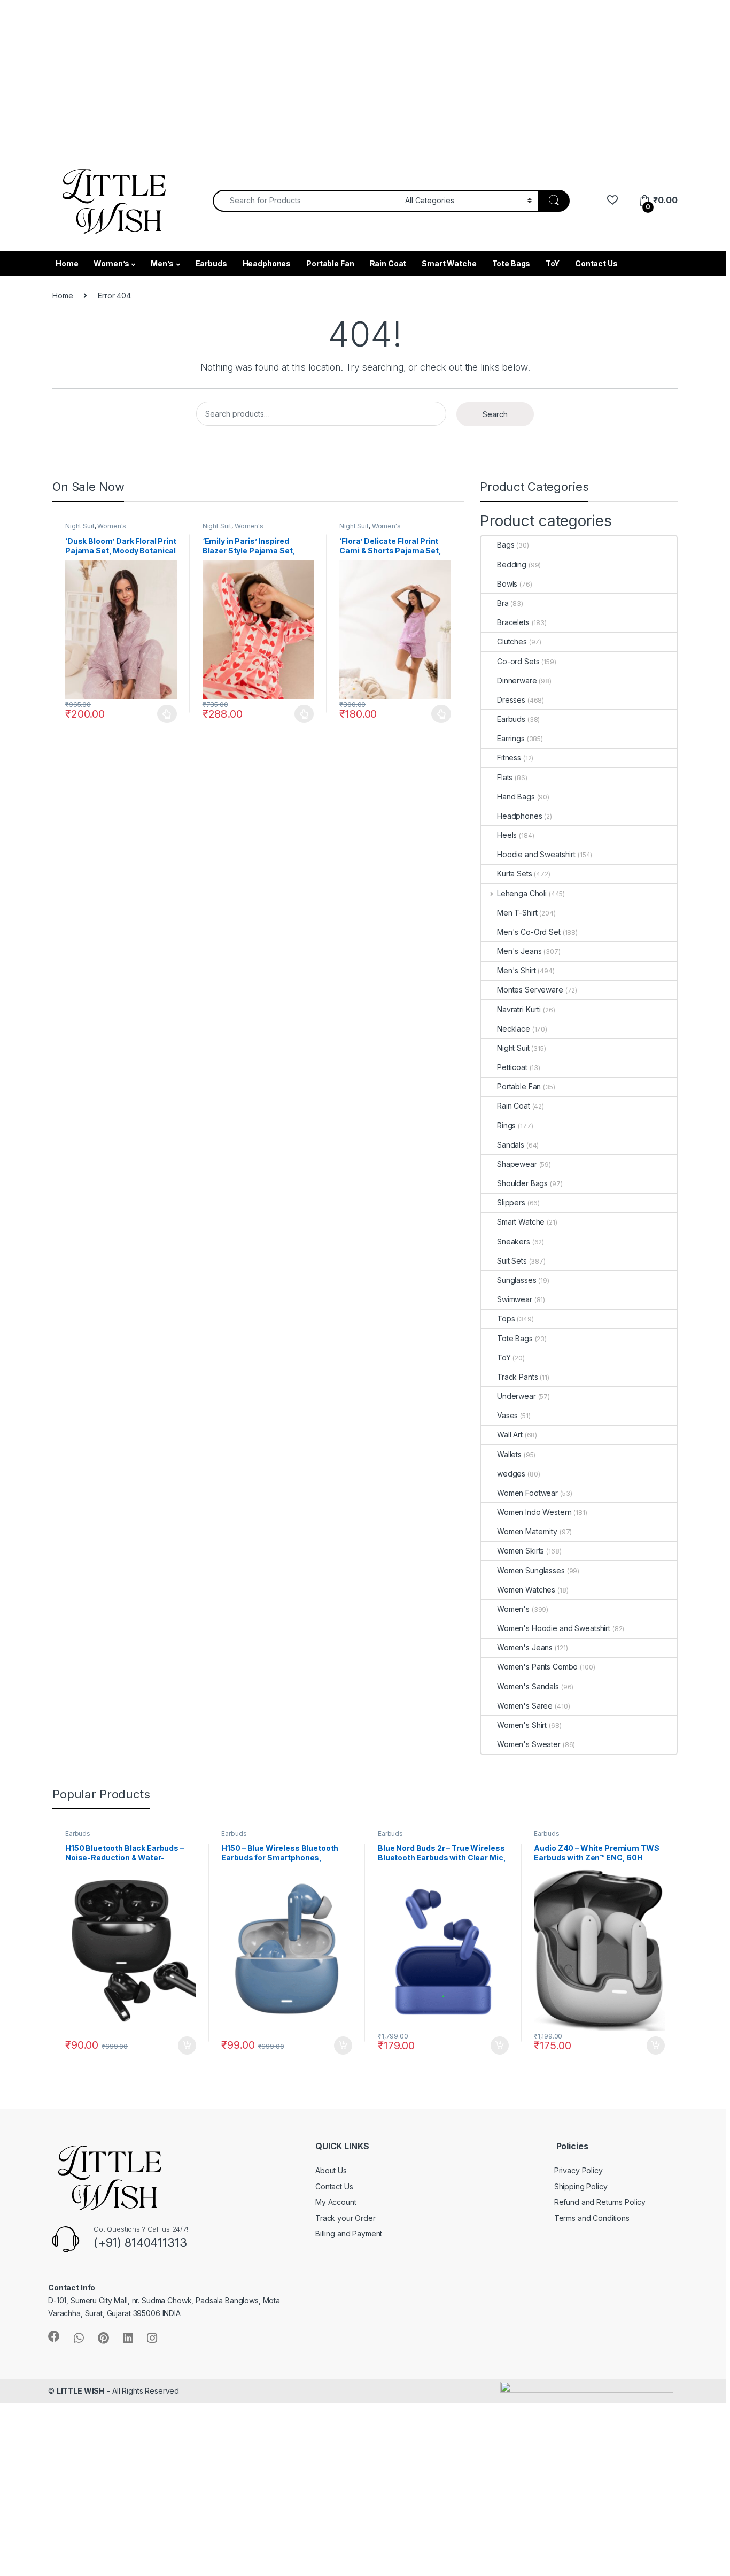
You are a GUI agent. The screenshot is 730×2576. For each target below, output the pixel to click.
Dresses (511, 700)
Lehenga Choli (522, 893)
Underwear (517, 1396)
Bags (506, 545)
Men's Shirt (516, 970)
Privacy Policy (578, 2170)
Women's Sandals (528, 1686)
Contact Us (596, 263)
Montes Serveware (530, 990)
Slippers (511, 1202)
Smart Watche (449, 263)
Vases (507, 1415)
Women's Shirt (522, 1725)
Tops (506, 1318)
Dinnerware (517, 680)
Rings (506, 1125)
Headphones (267, 263)
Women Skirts (521, 1551)
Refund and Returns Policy (600, 2202)
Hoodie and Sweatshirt (536, 854)
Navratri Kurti (519, 1009)
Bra (503, 603)
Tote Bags (511, 263)
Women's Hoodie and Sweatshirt (554, 1628)
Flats (505, 777)
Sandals (511, 1145)
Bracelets (513, 622)
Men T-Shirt (517, 913)
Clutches (512, 641)
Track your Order (345, 2218)
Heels (507, 835)
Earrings (511, 738)
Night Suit (80, 526)
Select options (164, 714)
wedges (511, 1474)
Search (495, 414)
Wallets (509, 1454)
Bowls (507, 584)
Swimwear (515, 1299)
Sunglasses (517, 1280)
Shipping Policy (581, 2186)
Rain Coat (388, 263)
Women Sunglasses (531, 1570)
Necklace (514, 1029)
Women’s (111, 263)
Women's (112, 526)
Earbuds (211, 263)
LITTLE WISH (81, 2391)
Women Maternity (527, 1531)
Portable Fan (330, 263)
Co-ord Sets (518, 661)
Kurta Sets (515, 874)
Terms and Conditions (592, 2218)
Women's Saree (525, 1706)
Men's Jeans (519, 951)
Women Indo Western (534, 1512)
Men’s (162, 263)
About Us (331, 2170)
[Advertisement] (321, 75)
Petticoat (512, 1067)
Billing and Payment (349, 2233)
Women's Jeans (525, 1647)
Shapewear (517, 1164)
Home (67, 263)
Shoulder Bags (522, 1183)
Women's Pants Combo (537, 1667)
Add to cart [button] (187, 2046)
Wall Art (510, 1435)
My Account (336, 2202)
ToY (553, 263)
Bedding (512, 564)
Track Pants (517, 1377)
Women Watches (526, 1590)
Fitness (509, 758)
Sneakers (514, 1241)
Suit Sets (512, 1261)
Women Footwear (527, 1493)
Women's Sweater (529, 1744)
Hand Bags (516, 797)
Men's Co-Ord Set (529, 932)
